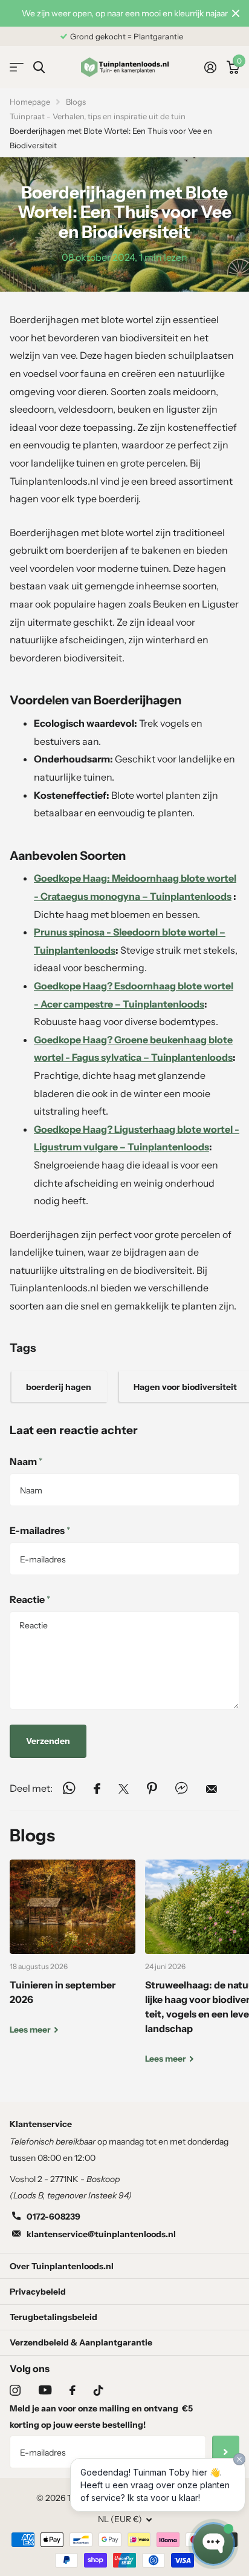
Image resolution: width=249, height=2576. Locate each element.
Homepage (30, 102)
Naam (26, 1461)
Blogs (76, 102)
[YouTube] (45, 2390)
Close (236, 13)
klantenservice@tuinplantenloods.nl (101, 2234)
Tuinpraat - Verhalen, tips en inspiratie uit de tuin (98, 116)
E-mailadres (40, 1530)
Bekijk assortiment (17, 67)
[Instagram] (15, 2390)
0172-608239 (53, 2217)
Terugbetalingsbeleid (53, 2317)
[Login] (210, 67)
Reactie (30, 1599)
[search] (39, 67)
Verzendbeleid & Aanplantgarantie (81, 2342)
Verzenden (48, 1741)
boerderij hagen (59, 1387)
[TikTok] (99, 2390)
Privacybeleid (38, 2292)
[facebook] (73, 2390)
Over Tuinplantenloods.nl (62, 2266)
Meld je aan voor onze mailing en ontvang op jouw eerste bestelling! (101, 2417)
